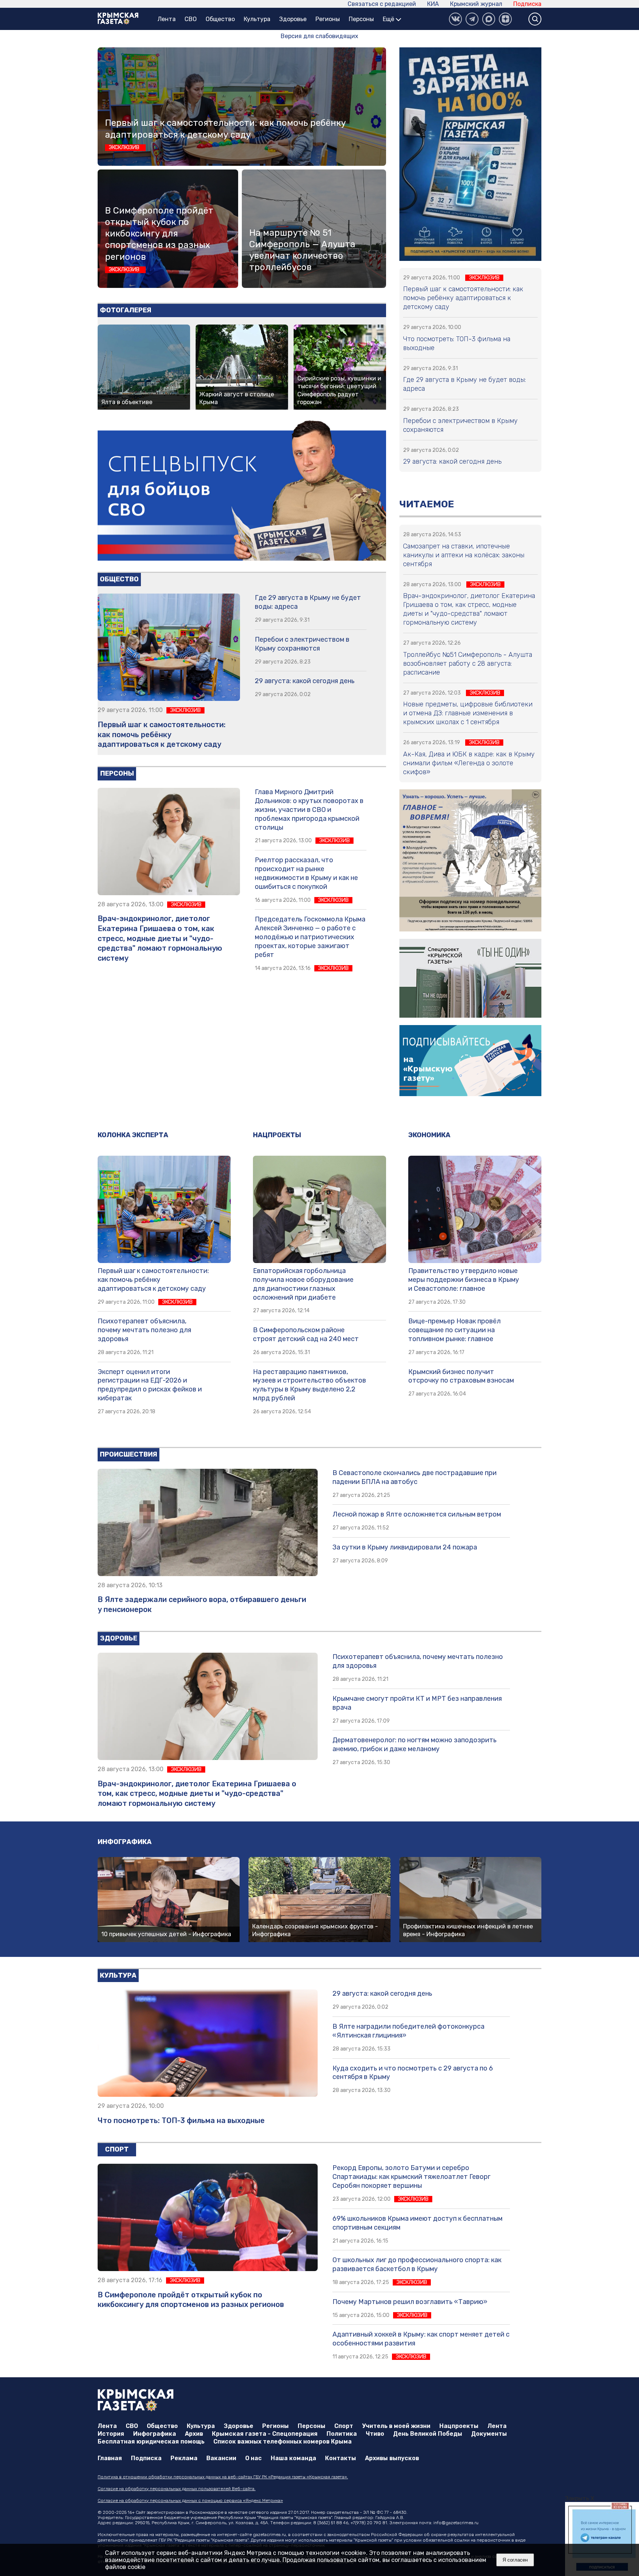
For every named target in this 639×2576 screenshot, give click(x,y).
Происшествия (129, 1454)
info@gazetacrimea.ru (456, 2523)
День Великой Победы (428, 2434)
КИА (433, 4)
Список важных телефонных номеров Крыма (283, 2441)
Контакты (341, 2458)
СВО (191, 19)
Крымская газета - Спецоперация (265, 2434)
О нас (253, 2458)
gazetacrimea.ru (269, 2535)
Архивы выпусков (392, 2458)
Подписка (527, 4)
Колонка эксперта (133, 1135)
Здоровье (293, 19)
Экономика (429, 1135)
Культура (257, 19)
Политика (342, 2434)
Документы (489, 2434)
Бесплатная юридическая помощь (151, 2441)
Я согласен (515, 2560)
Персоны (361, 19)
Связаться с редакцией (382, 4)
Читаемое (427, 504)
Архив (194, 2434)
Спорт (117, 2149)
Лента (167, 19)
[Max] (489, 19)
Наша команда (293, 2458)
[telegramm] (472, 19)
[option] (602, 2539)
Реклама (184, 2458)
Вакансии (221, 2458)
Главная (110, 2458)
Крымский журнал (476, 4)
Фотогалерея (126, 310)
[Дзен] (505, 19)
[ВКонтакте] (455, 19)
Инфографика (125, 1842)
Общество (220, 19)
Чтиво (375, 2434)
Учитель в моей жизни (396, 2426)
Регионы (328, 19)
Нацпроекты (277, 1135)
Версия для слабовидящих (319, 36)
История (111, 2434)
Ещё (389, 19)
